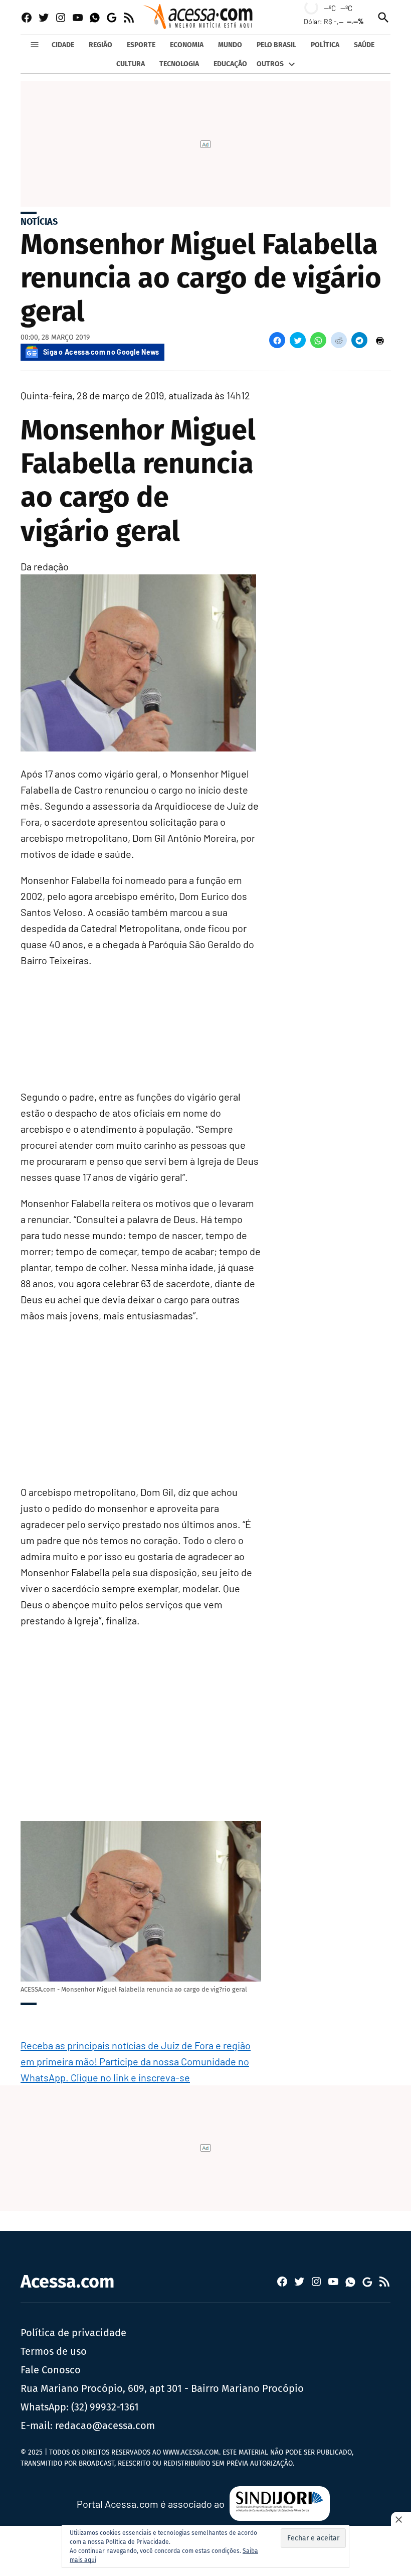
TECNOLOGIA (179, 64)
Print (380, 340)
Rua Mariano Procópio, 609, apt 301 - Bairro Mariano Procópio (162, 2388)
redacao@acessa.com (105, 2426)
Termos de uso (54, 2351)
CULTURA (131, 64)
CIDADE (63, 45)
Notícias (39, 222)
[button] (277, 340)
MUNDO (230, 45)
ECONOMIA (187, 45)
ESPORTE (141, 45)
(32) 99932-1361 (105, 2407)
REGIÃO (100, 45)
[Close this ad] (401, 2519)
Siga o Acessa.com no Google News (101, 352)
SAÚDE (364, 45)
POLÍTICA (325, 45)
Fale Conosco (51, 2370)
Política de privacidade (73, 2333)
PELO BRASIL (276, 45)
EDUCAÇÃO (230, 64)
